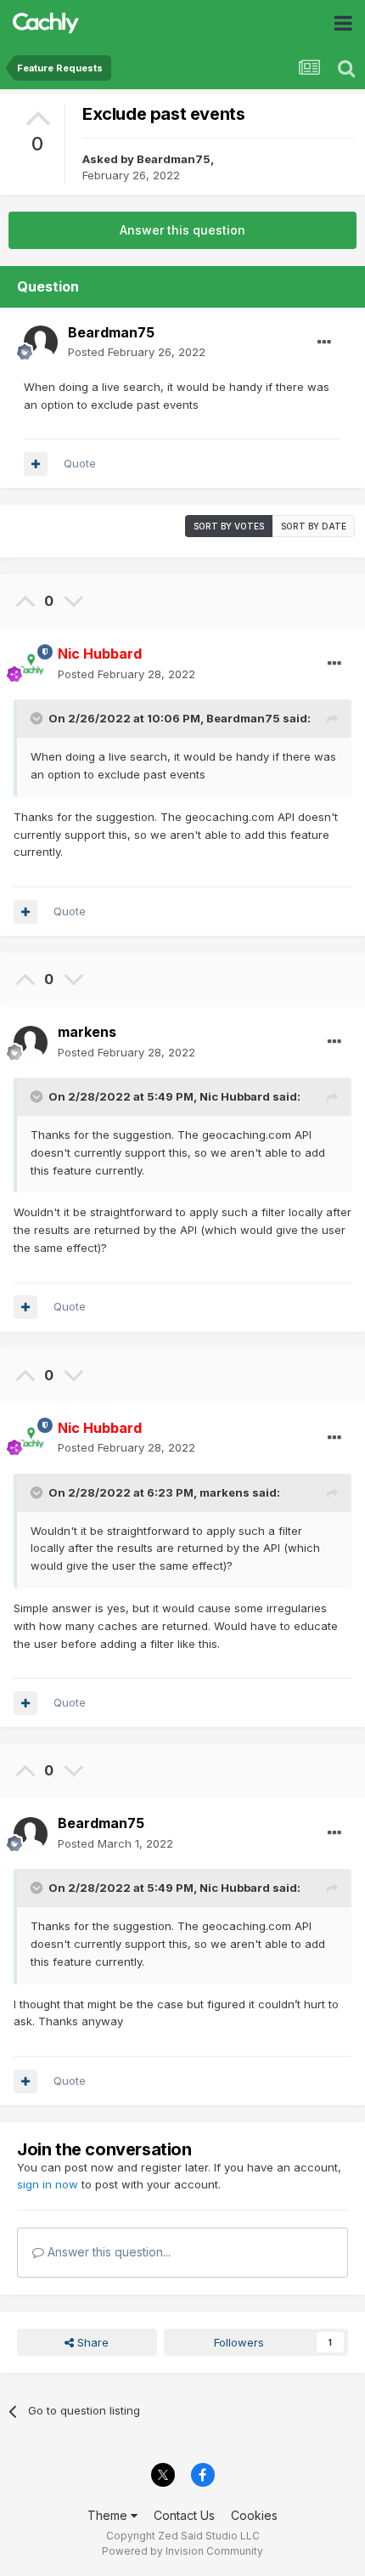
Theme (109, 2515)
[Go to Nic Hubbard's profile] (31, 665)
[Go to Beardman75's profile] (41, 343)
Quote (80, 463)
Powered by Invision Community (182, 2551)
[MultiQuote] (36, 464)
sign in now (48, 2184)
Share (91, 2342)
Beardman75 (174, 159)
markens (87, 1032)
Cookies (254, 2515)
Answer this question (182, 230)
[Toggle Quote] (38, 718)
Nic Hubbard (235, 1096)
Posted (137, 352)
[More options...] (324, 343)
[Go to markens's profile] (31, 1043)
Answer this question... (107, 2252)
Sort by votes (229, 526)
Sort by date (314, 526)
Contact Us (184, 2515)
